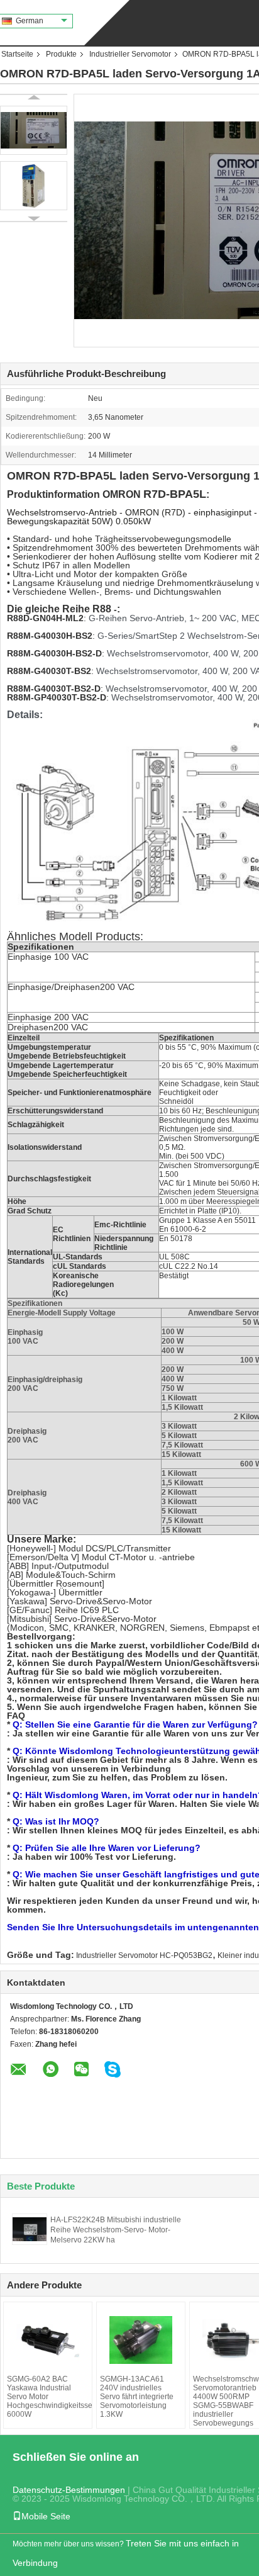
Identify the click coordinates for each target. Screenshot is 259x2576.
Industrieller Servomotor (130, 54)
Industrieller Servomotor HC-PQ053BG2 (144, 1955)
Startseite (17, 54)
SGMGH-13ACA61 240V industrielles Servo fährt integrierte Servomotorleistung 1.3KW (137, 2397)
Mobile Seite (46, 2516)
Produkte (61, 54)
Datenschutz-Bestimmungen (69, 2490)
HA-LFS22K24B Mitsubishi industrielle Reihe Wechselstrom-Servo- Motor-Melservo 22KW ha (116, 2230)
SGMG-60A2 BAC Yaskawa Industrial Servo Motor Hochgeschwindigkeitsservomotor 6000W (48, 2397)
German (30, 21)
